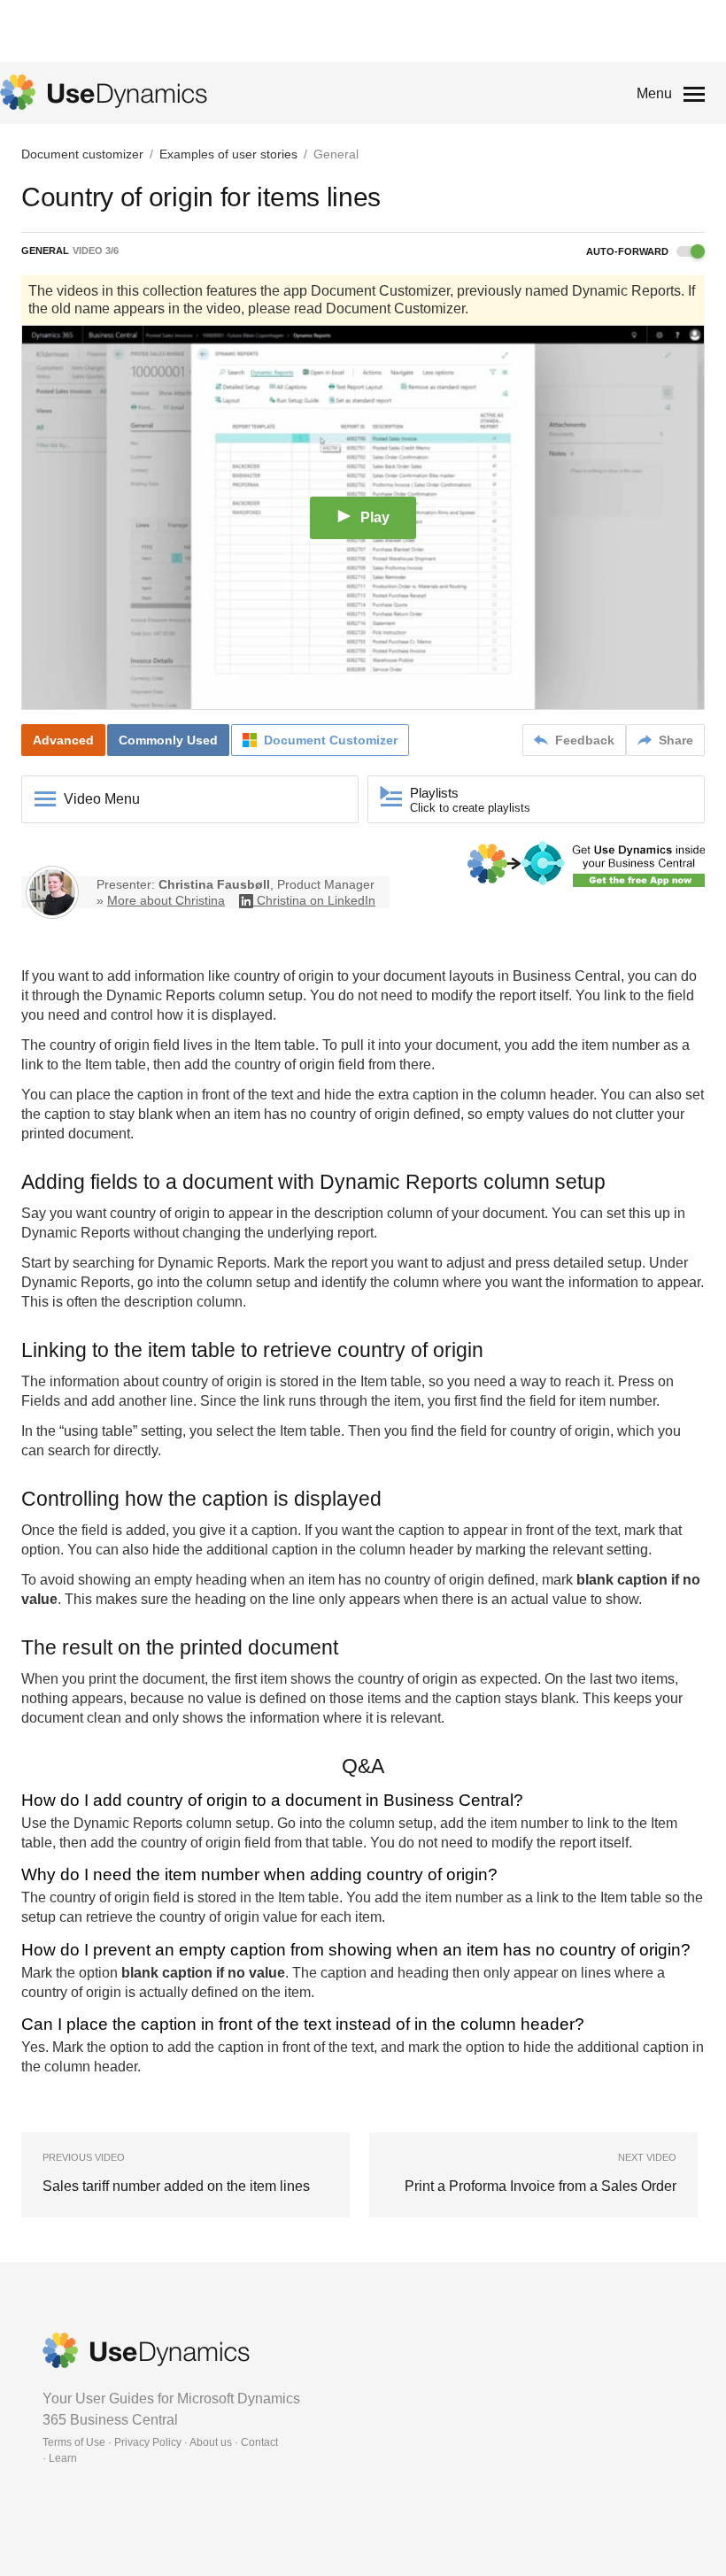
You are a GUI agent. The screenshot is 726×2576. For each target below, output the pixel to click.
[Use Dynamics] (104, 92)
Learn (63, 2458)
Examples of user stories (228, 154)
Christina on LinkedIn (316, 900)
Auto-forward (629, 251)
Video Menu (102, 799)
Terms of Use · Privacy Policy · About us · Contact (160, 2442)
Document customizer (82, 154)
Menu (654, 93)
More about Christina (166, 900)
